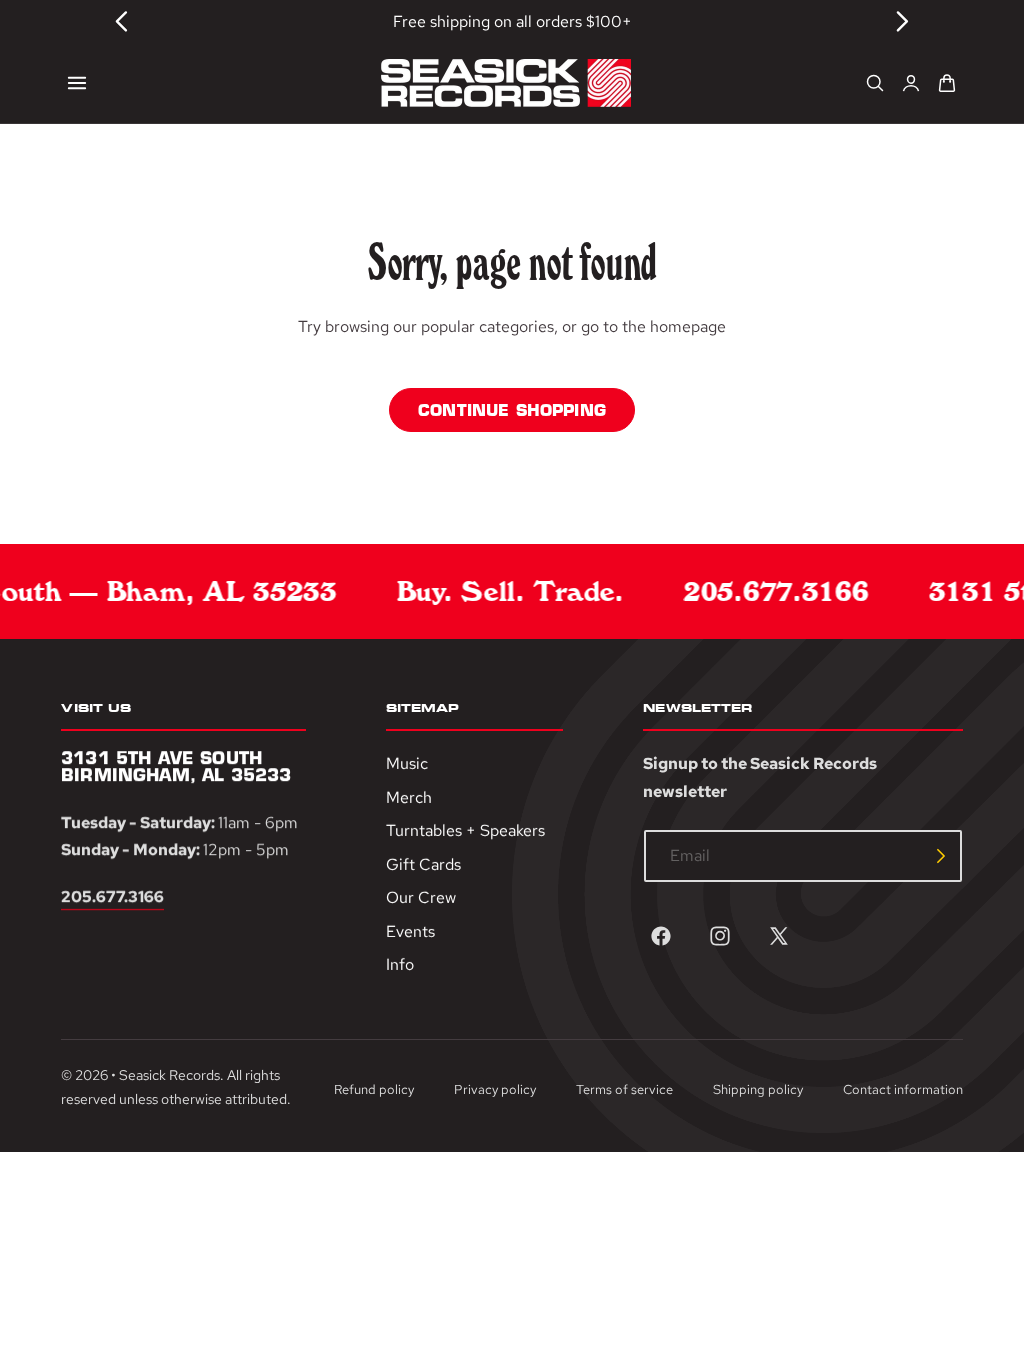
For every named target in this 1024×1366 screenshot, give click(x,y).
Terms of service (624, 1089)
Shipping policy (758, 1089)
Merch (409, 797)
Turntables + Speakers (465, 831)
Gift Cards (423, 864)
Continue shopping (512, 410)
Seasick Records (169, 1075)
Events (410, 931)
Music (407, 763)
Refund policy (374, 1089)
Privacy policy (495, 1089)
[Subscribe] (941, 856)
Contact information (903, 1089)
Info (400, 965)
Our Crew (421, 898)
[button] (77, 83)
